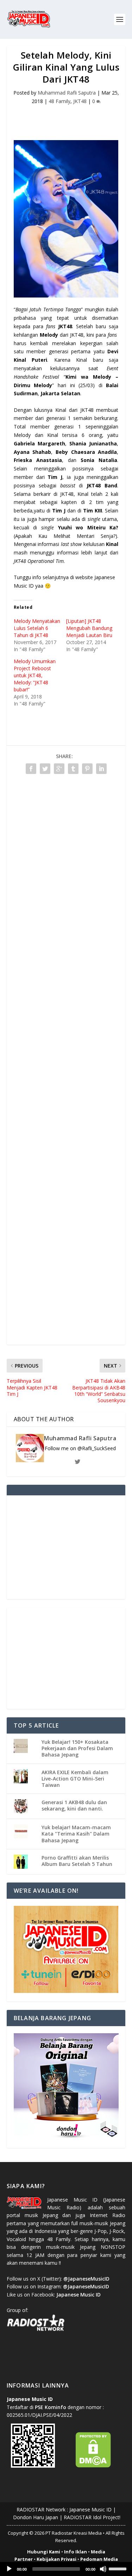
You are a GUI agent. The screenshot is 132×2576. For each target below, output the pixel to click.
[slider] (119, 2568)
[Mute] (103, 2569)
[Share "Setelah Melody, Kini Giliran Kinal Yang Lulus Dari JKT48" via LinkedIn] (101, 769)
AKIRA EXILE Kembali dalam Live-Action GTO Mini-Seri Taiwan (75, 1779)
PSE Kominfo (51, 2407)
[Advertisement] (69, 118)
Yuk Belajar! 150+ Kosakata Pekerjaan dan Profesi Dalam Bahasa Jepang (77, 1748)
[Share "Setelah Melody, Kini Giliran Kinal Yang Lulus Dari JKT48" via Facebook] (31, 769)
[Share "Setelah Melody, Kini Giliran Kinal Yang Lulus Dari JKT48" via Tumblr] (73, 769)
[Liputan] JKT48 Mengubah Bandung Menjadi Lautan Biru (89, 628)
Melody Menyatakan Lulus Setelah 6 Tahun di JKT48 (37, 628)
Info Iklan (76, 2552)
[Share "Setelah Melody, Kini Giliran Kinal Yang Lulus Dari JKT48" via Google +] (59, 769)
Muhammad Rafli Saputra (67, 93)
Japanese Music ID (90, 2509)
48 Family (59, 101)
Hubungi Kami (44, 2552)
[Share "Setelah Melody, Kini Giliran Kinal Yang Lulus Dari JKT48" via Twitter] (45, 769)
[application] (66, 2569)
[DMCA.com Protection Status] (93, 2466)
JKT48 (80, 101)
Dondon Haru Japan (36, 2517)
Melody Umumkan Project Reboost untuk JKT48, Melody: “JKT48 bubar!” (35, 675)
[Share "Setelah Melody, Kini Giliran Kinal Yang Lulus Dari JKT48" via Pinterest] (87, 769)
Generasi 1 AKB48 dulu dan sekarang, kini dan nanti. (74, 1805)
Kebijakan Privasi (56, 2559)
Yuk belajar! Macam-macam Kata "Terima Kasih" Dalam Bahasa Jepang (76, 1834)
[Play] (9, 2569)
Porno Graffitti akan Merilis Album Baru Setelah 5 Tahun (77, 1861)
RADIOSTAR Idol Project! (92, 2517)
